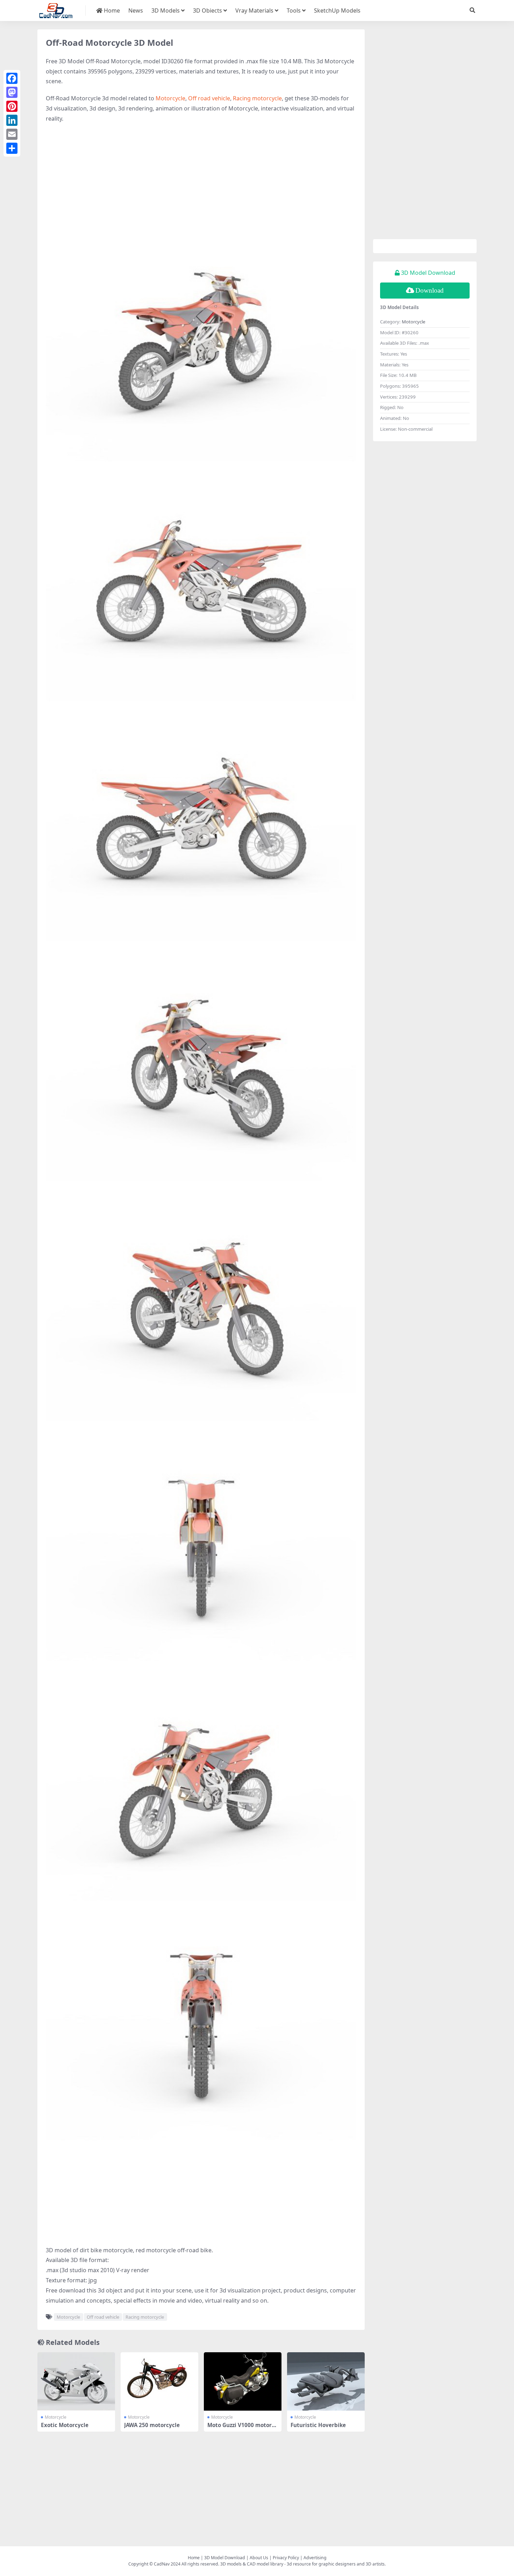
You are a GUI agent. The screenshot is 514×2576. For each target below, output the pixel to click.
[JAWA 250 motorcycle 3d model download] (159, 2381)
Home (111, 10)
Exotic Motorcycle (65, 2425)
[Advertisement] (201, 180)
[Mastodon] (12, 92)
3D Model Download (225, 2558)
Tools (294, 10)
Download (430, 290)
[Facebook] (12, 78)
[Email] (12, 134)
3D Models (166, 10)
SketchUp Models (337, 10)
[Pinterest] (12, 106)
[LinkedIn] (12, 120)
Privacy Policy (286, 2558)
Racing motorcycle (257, 98)
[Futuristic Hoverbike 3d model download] (326, 2381)
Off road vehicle (209, 98)
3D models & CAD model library (252, 2564)
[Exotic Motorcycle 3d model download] (76, 2381)
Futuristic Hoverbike (318, 2425)
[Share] (12, 148)
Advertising (315, 2558)
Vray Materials (254, 10)
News (136, 10)
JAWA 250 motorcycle (152, 2425)
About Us (259, 2558)
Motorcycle (170, 98)
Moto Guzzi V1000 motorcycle (242, 2428)
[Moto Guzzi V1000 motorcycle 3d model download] (243, 2381)
